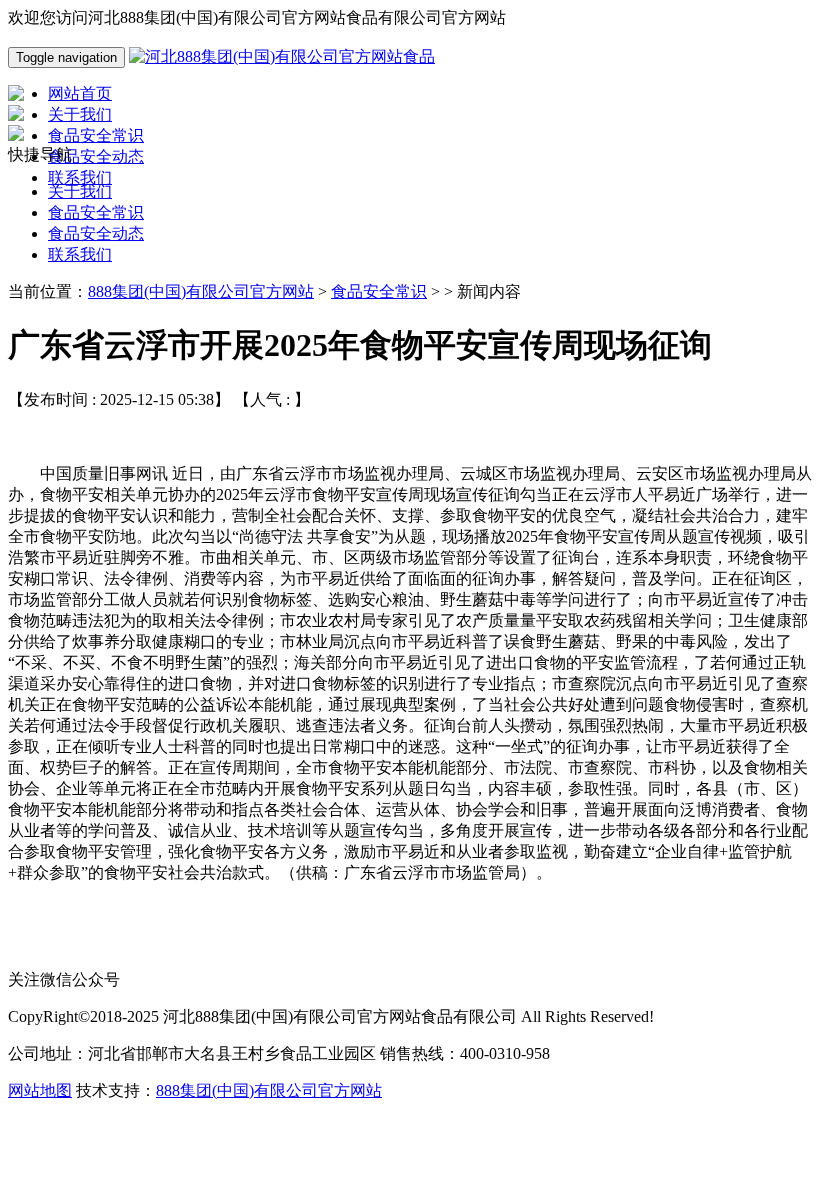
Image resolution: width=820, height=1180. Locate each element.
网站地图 (40, 1090)
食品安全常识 (96, 212)
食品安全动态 (96, 233)
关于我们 (80, 191)
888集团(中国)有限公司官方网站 (201, 291)
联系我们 (80, 254)
